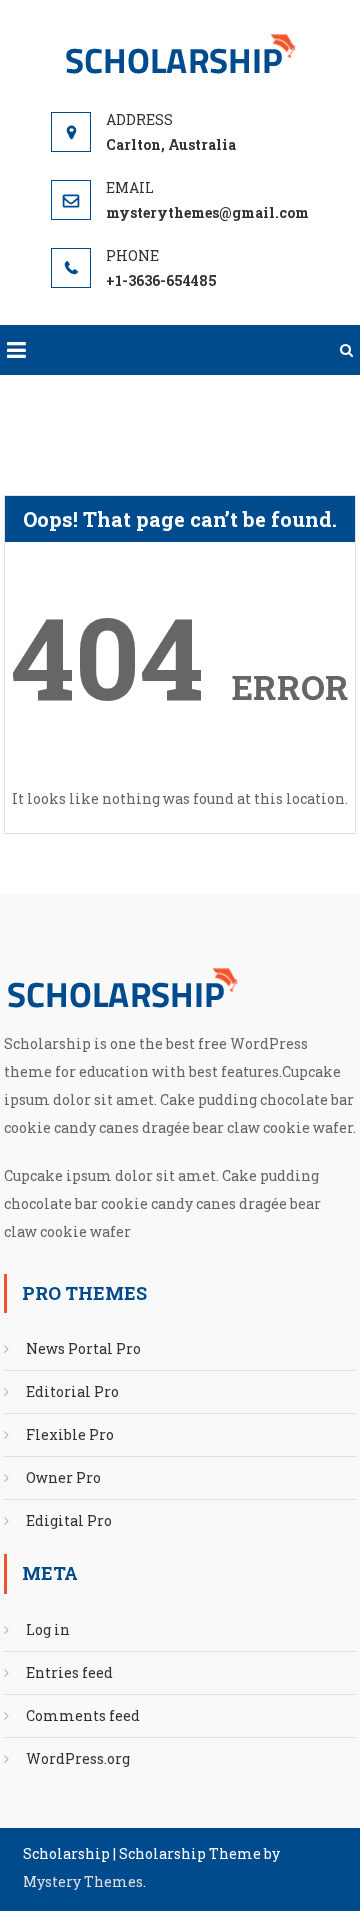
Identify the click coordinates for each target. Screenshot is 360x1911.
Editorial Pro (72, 1391)
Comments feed (83, 1715)
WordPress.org (78, 1758)
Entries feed (69, 1672)
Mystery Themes (83, 1881)
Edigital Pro (69, 1520)
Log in (48, 1629)
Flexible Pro (70, 1434)
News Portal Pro (83, 1348)
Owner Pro (63, 1477)
